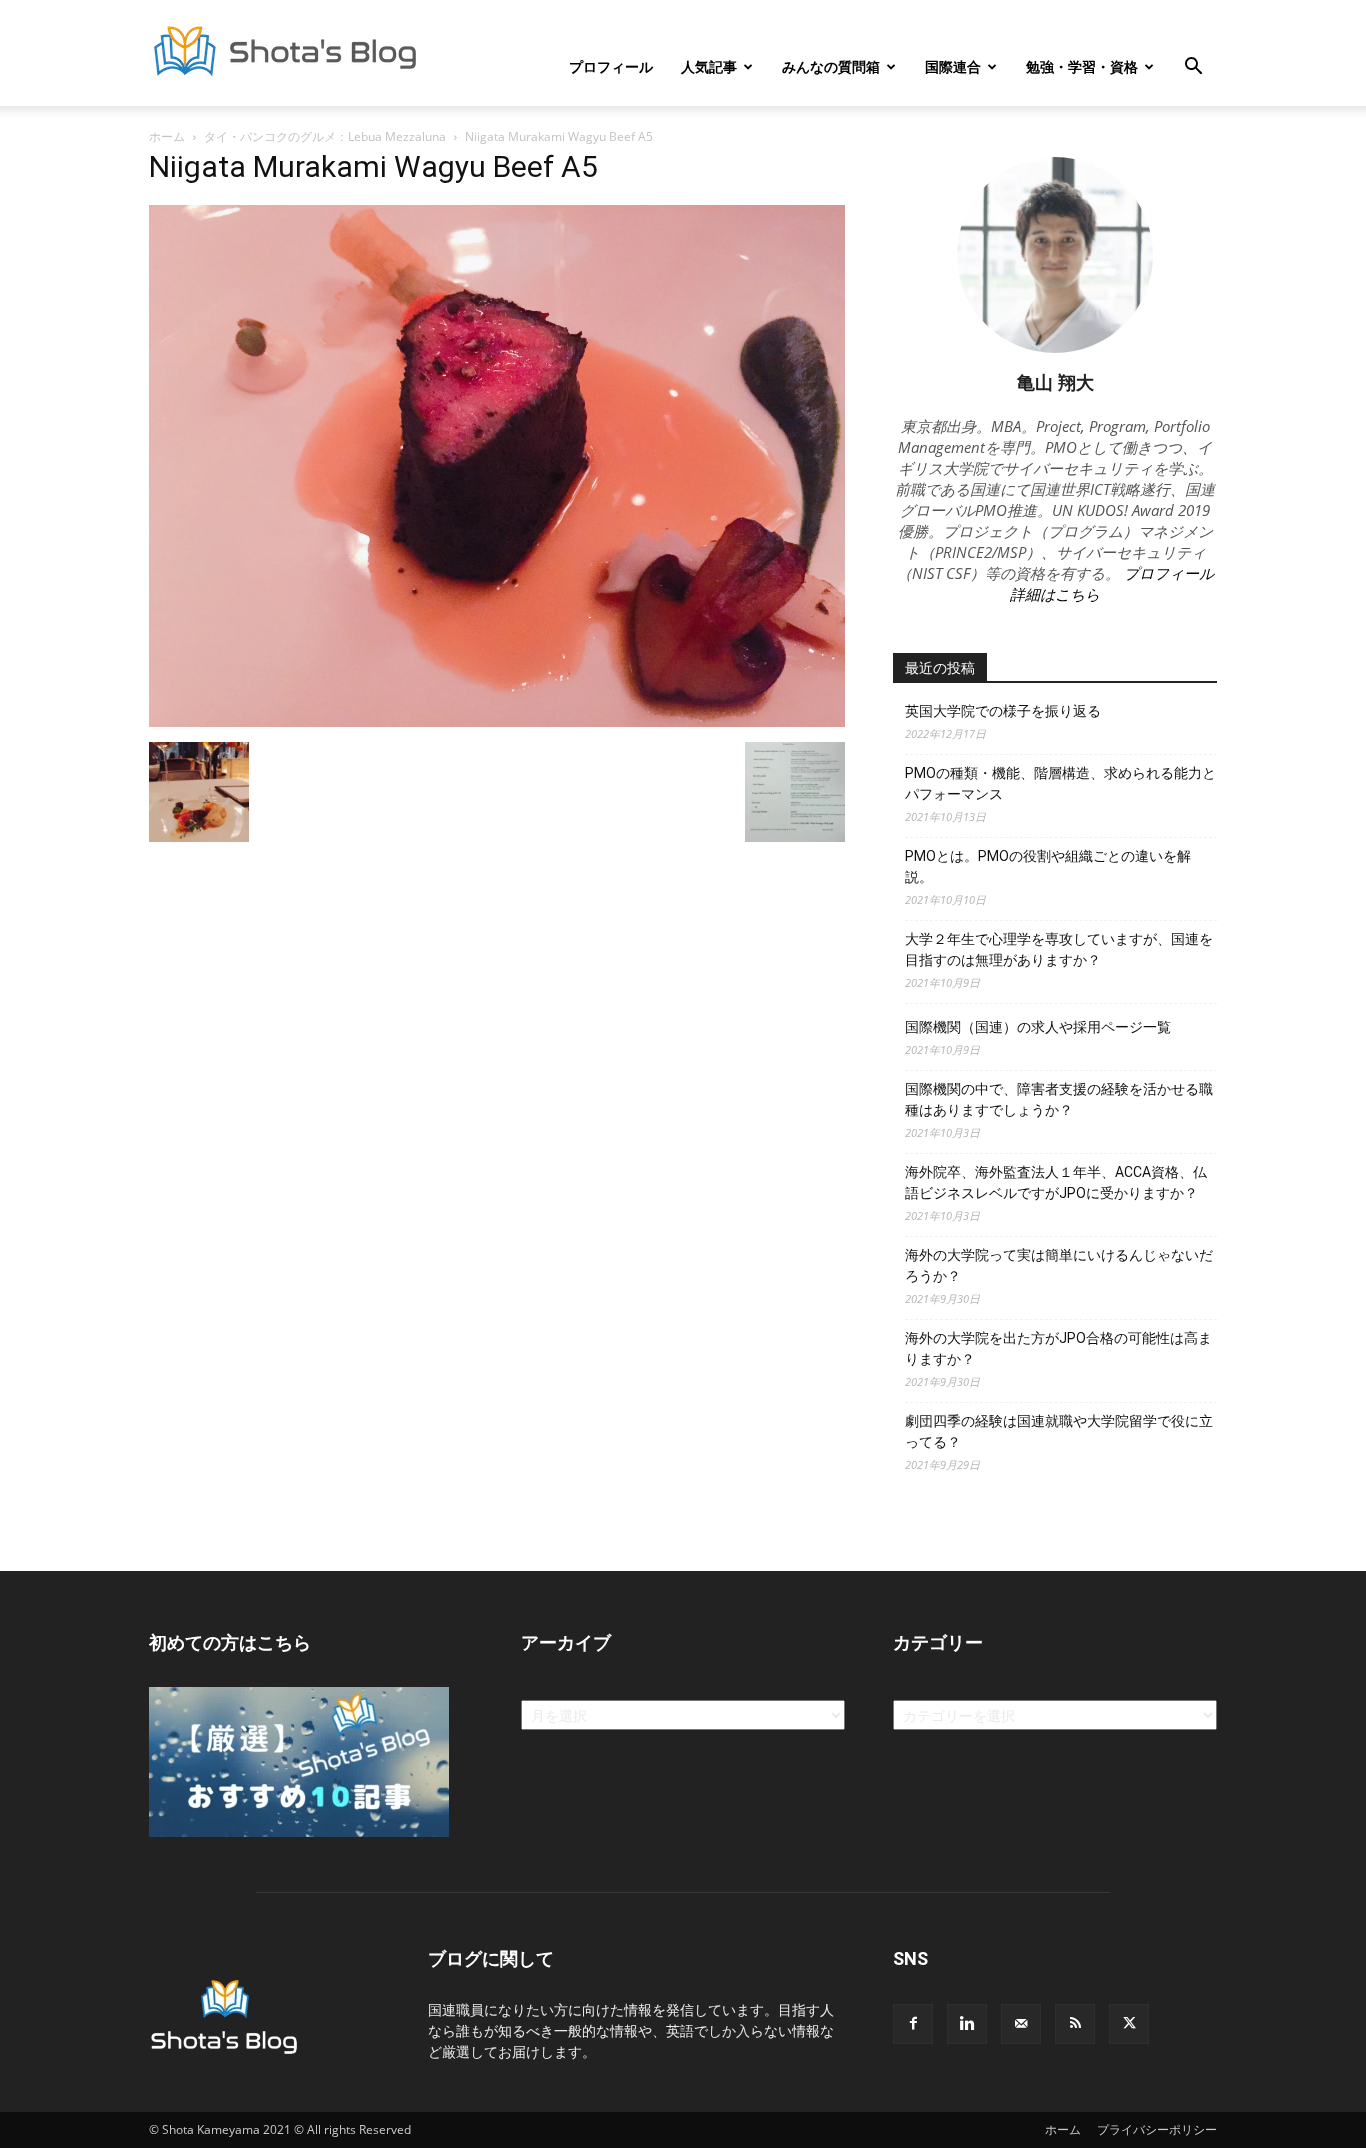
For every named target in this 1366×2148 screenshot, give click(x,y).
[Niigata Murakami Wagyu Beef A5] (497, 721)
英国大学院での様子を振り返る (1003, 711)
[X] (1129, 2024)
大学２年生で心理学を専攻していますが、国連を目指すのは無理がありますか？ (1059, 949)
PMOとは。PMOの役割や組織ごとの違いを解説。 (1048, 866)
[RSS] (1075, 2024)
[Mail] (1021, 2024)
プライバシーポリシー (1157, 2129)
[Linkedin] (967, 2024)
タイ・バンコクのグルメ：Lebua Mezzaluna (325, 136)
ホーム (167, 136)
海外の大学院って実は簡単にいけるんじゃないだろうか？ (1059, 1265)
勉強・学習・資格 (1082, 66)
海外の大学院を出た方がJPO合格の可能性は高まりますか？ (1058, 1348)
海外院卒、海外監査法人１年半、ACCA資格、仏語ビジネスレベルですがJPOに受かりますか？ (1056, 1182)
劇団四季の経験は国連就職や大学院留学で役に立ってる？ (1059, 1431)
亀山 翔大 (1055, 382)
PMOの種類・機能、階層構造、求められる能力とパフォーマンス (1060, 783)
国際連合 (953, 66)
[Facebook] (913, 2024)
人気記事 (709, 66)
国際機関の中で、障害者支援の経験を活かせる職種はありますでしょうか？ (1059, 1099)
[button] (1193, 68)
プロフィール (611, 66)
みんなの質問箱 (831, 66)
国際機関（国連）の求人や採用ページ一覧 (1038, 1027)
